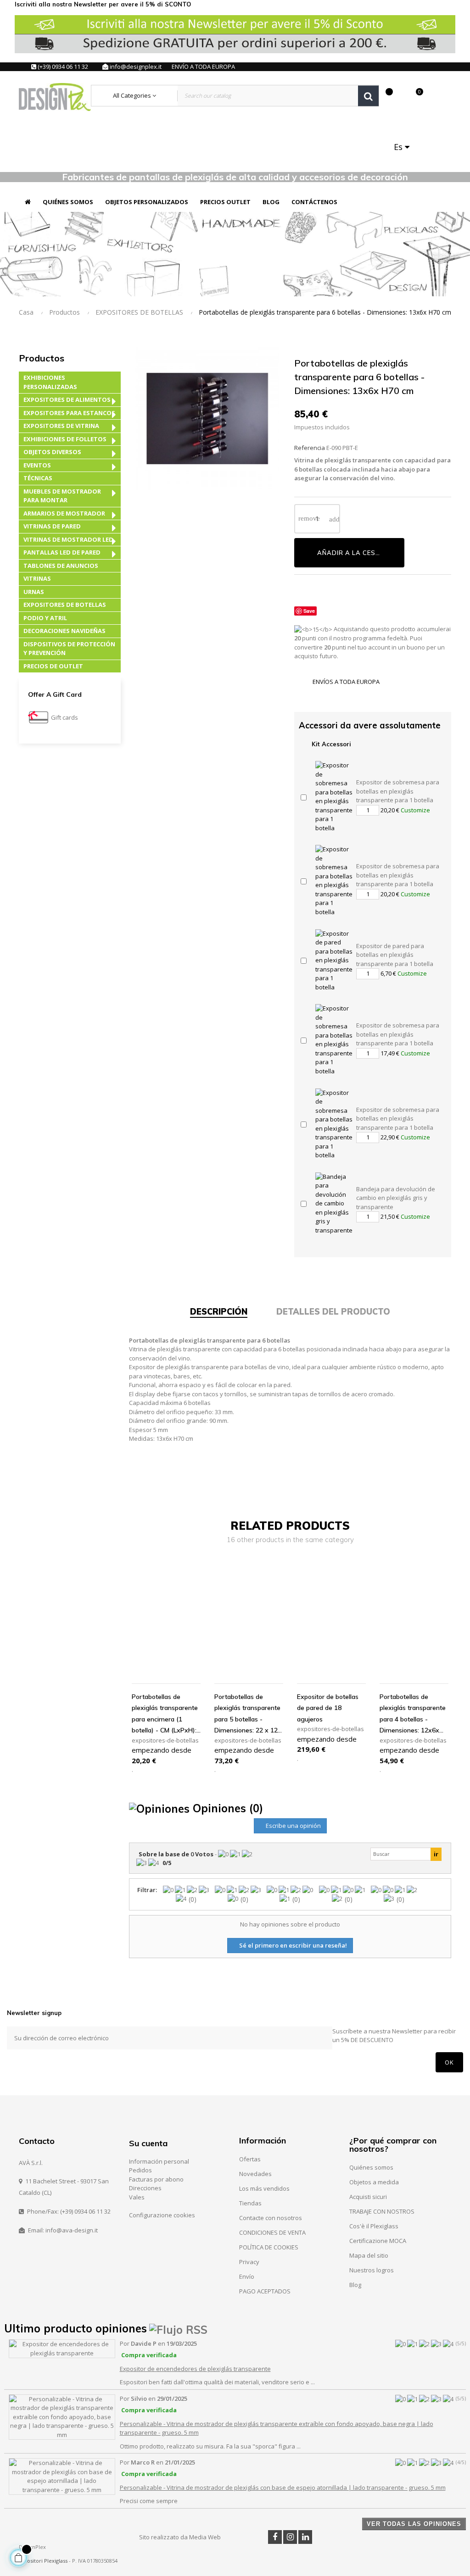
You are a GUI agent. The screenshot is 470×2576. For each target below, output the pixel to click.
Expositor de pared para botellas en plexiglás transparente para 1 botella (395, 955)
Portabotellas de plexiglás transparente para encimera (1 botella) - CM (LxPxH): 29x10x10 (165, 1714)
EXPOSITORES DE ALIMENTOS (67, 400)
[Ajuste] (400, 96)
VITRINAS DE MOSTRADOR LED (68, 539)
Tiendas (250, 2203)
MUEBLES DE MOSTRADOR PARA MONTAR (62, 496)
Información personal (159, 2161)
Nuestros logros (372, 2270)
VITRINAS (37, 578)
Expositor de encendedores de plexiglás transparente (195, 2369)
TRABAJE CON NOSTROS (382, 2211)
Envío (247, 2276)
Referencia (310, 448)
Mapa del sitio (369, 2255)
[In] (305, 2537)
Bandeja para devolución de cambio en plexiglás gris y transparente (396, 1198)
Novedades (255, 2174)
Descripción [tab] (219, 1312)
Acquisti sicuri (368, 2197)
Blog (355, 2285)
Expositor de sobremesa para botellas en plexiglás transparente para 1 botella (398, 791)
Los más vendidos (264, 2188)
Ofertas (250, 2159)
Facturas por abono (156, 2179)
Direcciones (145, 2188)
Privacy (249, 2262)
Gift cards (64, 717)
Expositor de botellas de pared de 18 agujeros (328, 1708)
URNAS (34, 592)
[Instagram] (290, 2537)
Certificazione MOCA (378, 2241)
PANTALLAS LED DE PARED (62, 552)
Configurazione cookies (162, 2215)
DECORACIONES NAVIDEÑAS (64, 631)
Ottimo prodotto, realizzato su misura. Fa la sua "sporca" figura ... (210, 2446)
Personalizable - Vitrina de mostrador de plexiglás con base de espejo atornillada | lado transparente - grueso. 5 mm (283, 2487)
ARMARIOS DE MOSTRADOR (64, 513)
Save (309, 611)
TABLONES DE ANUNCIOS (61, 566)
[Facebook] (275, 2537)
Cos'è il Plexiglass (374, 2226)
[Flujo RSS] (178, 2328)
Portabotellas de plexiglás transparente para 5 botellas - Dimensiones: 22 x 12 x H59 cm (249, 1714)
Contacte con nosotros (271, 2218)
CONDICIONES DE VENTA (272, 2232)
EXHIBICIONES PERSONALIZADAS (50, 382)
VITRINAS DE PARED (52, 526)
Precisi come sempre (149, 2501)
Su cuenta (148, 2143)
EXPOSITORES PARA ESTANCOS (69, 413)
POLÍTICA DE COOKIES (269, 2247)
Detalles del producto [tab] (333, 1312)
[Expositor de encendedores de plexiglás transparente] (62, 2348)
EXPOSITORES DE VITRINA (61, 426)
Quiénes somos (371, 2167)
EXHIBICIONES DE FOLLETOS (65, 439)
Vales (137, 2197)
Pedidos (140, 2170)
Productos (42, 358)
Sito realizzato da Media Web (180, 2537)
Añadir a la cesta (351, 553)
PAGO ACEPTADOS (265, 2291)
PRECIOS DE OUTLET (53, 666)
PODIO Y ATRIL (45, 618)
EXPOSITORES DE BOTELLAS (65, 605)
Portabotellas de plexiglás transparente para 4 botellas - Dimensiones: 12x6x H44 (413, 1714)
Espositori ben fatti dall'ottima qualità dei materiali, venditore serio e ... (217, 2382)
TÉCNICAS (38, 478)
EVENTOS (37, 465)
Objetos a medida (374, 2182)
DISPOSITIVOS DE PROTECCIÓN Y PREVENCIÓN (69, 649)
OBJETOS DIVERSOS (52, 452)
